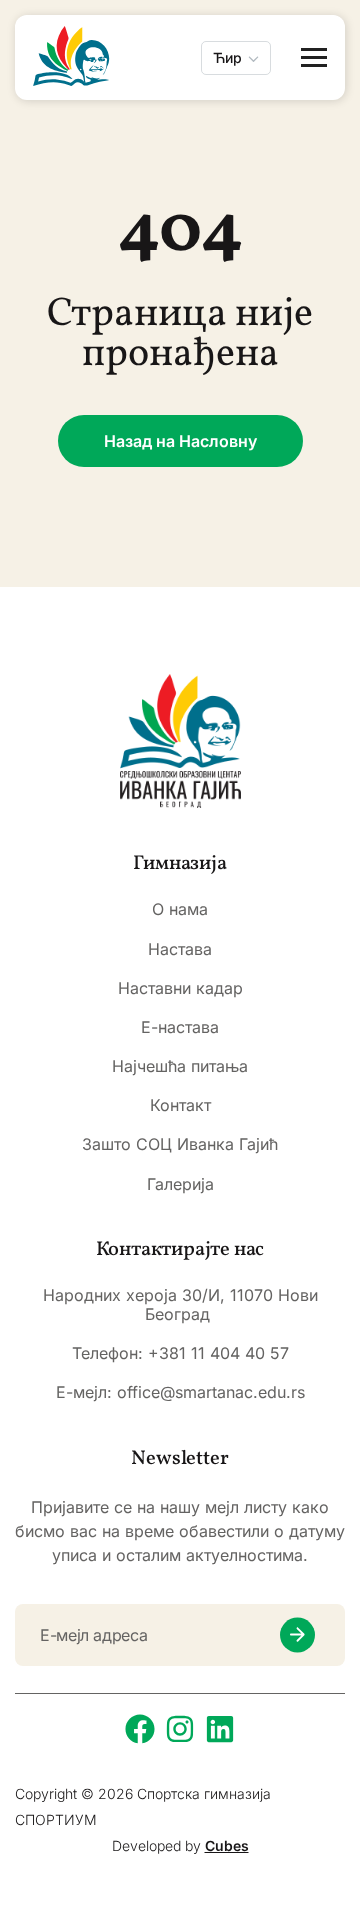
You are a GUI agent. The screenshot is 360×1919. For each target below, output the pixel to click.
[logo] (180, 741)
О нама (180, 909)
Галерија (180, 1184)
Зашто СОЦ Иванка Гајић (180, 1144)
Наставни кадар (180, 988)
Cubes (227, 1845)
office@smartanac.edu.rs (211, 1392)
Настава (180, 949)
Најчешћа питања (180, 1066)
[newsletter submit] (297, 1634)
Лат (226, 112)
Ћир (227, 57)
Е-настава (180, 1027)
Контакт (180, 1105)
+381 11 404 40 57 (218, 1353)
